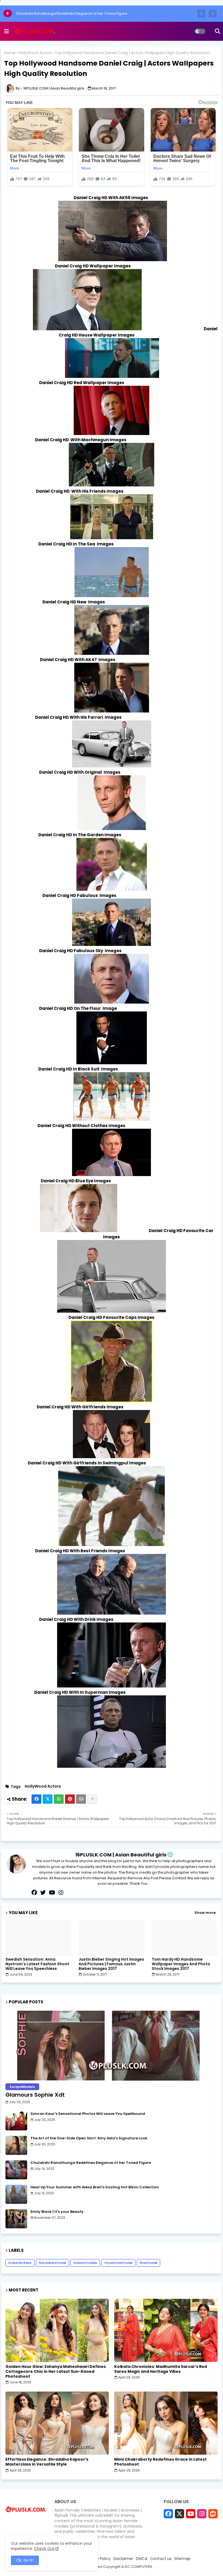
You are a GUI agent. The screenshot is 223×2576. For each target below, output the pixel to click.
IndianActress (20, 2263)
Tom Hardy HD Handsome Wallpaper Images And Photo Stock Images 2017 (181, 1964)
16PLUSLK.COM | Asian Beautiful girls (121, 1855)
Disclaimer (123, 2559)
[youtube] (52, 1893)
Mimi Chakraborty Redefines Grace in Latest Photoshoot (160, 2462)
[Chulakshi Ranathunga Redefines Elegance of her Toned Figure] (16, 2170)
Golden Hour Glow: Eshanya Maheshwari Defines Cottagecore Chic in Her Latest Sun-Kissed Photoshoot (56, 2372)
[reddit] (213, 2514)
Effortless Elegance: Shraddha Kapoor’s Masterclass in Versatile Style (47, 2462)
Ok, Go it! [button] (25, 2560)
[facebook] (34, 1893)
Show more (205, 1913)
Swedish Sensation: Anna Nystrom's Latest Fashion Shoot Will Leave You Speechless (37, 1964)
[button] (201, 14)
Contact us (161, 2559)
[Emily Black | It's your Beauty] (16, 2219)
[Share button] (92, 1799)
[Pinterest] (70, 1799)
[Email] (81, 1799)
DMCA (142, 2559)
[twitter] (43, 1893)
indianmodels (85, 2263)
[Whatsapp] (59, 1799)
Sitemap (182, 2559)
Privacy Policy (98, 2559)
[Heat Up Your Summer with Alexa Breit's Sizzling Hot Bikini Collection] (16, 2194)
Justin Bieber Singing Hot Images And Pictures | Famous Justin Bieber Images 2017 (111, 1964)
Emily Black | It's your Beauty (57, 2212)
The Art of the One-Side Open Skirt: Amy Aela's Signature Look (89, 2138)
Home (10, 53)
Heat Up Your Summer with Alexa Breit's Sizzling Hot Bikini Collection (95, 2187)
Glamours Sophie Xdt (35, 2095)
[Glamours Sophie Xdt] (112, 2046)
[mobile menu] (7, 31)
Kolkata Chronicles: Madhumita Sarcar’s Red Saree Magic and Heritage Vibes (161, 2369)
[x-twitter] (179, 2514)
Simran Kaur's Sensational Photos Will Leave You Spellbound (88, 2114)
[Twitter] (48, 1799)
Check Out (44, 2549)
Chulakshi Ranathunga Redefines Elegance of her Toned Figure (72, 13)
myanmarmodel (118, 2263)
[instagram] (61, 1893)
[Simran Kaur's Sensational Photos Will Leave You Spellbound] (16, 2121)
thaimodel (148, 2263)
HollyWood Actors (35, 53)
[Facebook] (36, 1799)
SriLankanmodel (52, 2263)
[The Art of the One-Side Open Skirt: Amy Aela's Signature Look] (16, 2145)
